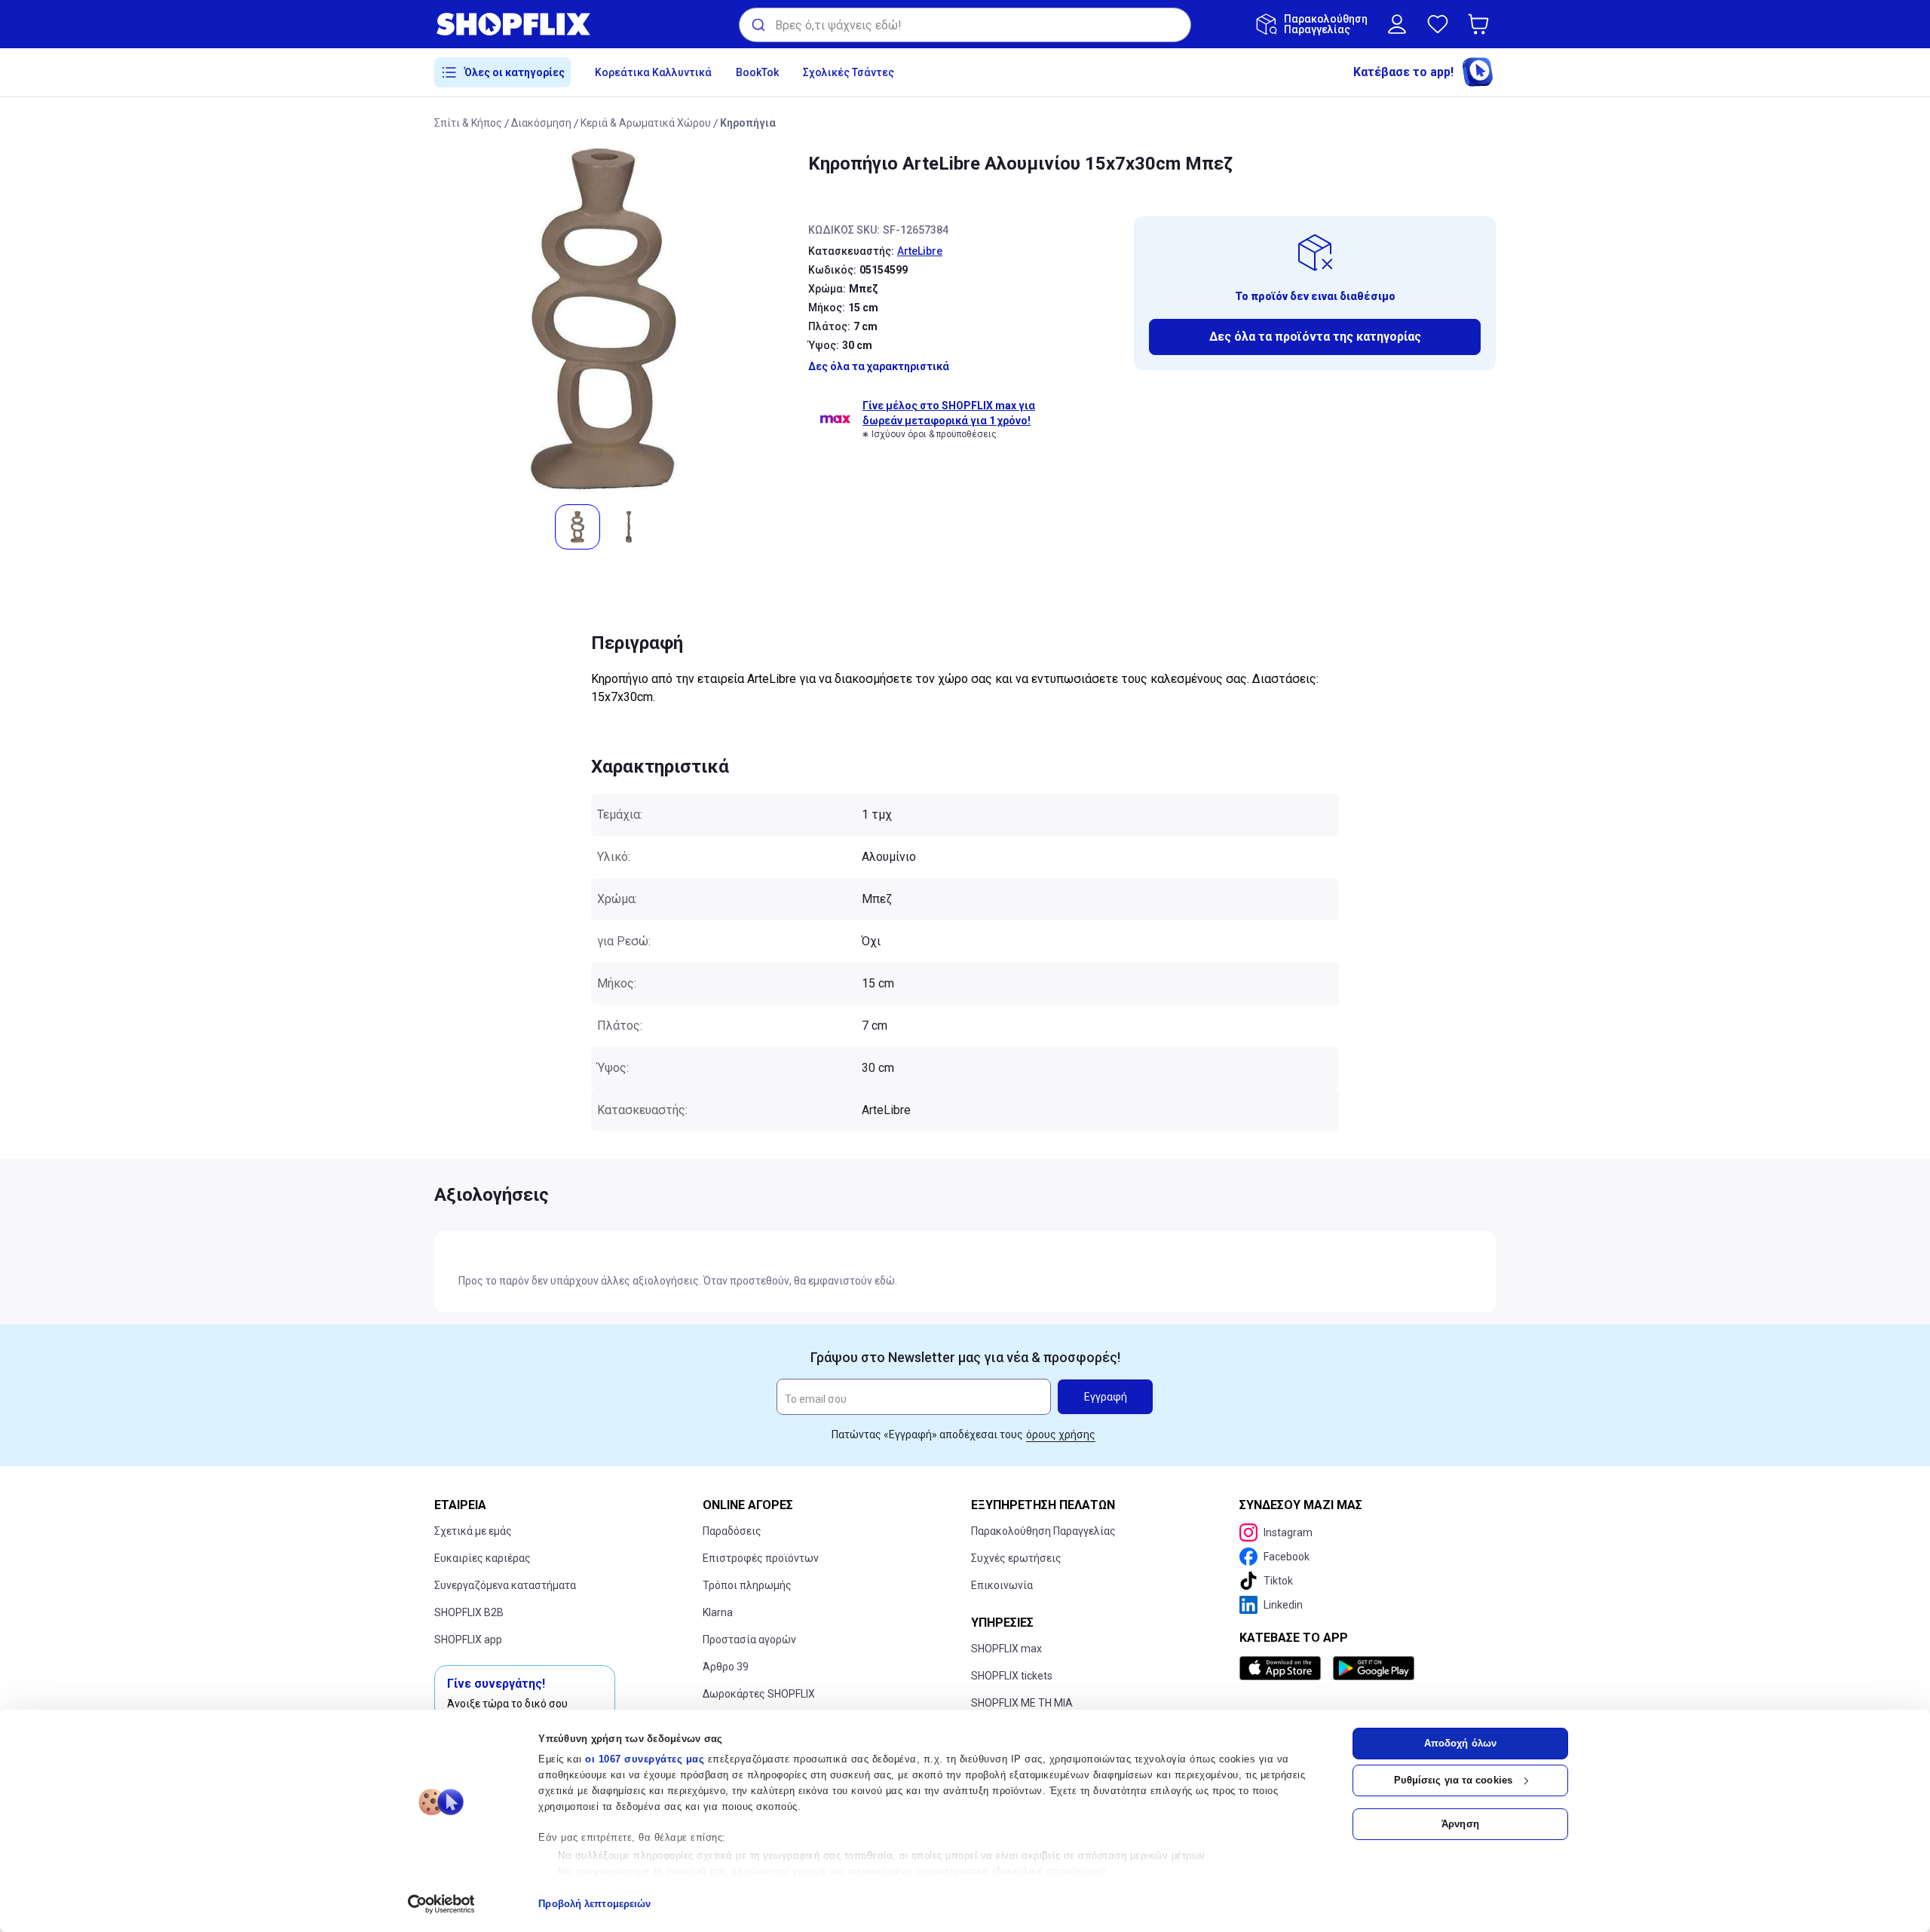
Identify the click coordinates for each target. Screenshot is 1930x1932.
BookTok (757, 72)
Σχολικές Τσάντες (849, 72)
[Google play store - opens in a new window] (1374, 1668)
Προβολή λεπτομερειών (594, 1904)
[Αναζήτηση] (757, 25)
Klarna (718, 1612)
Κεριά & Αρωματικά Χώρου (646, 123)
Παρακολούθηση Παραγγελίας (1043, 1531)
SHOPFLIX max (1006, 1649)
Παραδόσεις (732, 1531)
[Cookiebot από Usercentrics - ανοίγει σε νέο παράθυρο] (441, 1904)
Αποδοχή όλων (1460, 1743)
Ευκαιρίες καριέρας (482, 1558)
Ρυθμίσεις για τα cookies (1453, 1780)
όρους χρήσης (1061, 1434)
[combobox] (965, 25)
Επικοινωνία (1002, 1585)
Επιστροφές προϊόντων (761, 1558)
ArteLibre (920, 251)
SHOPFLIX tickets (1012, 1676)
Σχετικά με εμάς (473, 1531)
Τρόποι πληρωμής (747, 1585)
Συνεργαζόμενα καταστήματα (505, 1585)
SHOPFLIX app (468, 1640)
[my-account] (1397, 24)
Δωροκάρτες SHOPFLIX (759, 1694)
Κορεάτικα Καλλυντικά (653, 72)
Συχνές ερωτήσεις (1016, 1558)
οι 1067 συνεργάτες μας (645, 1759)
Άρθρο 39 (726, 1667)
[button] (1481, 24)
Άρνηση (1460, 1824)
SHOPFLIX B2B (469, 1612)
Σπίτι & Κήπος (468, 123)
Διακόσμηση (541, 123)
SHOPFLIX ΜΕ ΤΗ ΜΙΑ (1022, 1703)
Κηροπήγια (748, 123)
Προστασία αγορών (749, 1640)
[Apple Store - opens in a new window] (1283, 1668)
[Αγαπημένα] (1438, 24)
